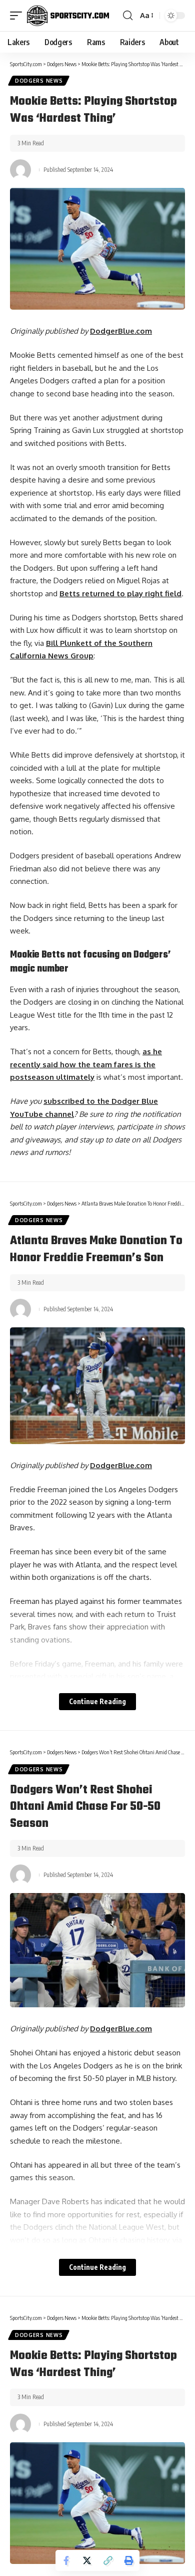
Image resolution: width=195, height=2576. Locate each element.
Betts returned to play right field (120, 594)
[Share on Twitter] (87, 2560)
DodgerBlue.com (121, 331)
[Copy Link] (108, 2560)
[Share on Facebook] (66, 2560)
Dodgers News (39, 81)
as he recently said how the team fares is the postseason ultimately (86, 1064)
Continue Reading (97, 1701)
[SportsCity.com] (68, 16)
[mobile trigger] (18, 16)
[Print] (129, 2560)
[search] (128, 16)
